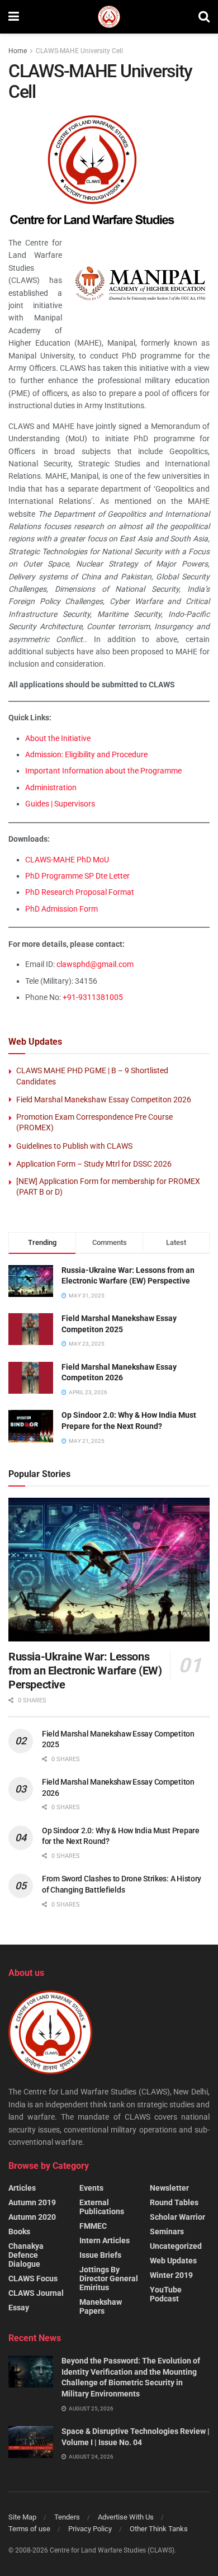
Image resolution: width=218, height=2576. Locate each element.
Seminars (167, 2231)
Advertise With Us (126, 2517)
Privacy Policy (90, 2529)
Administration (51, 787)
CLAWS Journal (36, 2293)
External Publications (102, 2207)
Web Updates (173, 2261)
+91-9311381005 (93, 997)
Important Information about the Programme (103, 771)
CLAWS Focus (33, 2278)
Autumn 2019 (32, 2202)
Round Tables (174, 2202)
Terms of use (29, 2529)
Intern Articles (105, 2240)
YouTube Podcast (166, 2294)
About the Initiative (58, 738)
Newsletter (169, 2188)
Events (91, 2188)
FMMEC (93, 2226)
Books (19, 2231)
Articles (22, 2188)
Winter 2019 (171, 2275)
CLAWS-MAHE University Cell (79, 51)
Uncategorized (176, 2246)
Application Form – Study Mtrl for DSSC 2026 (94, 1164)
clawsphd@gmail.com (95, 964)
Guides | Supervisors (60, 804)
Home (18, 51)
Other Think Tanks (159, 2529)
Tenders (67, 2517)
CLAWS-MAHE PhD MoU (67, 860)
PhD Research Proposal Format (80, 892)
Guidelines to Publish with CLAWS (74, 1146)
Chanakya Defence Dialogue (26, 2255)
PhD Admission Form (61, 909)
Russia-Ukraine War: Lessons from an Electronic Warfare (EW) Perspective (85, 1671)
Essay (19, 2308)
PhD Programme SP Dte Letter (77, 876)
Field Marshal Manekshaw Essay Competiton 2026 (104, 1100)
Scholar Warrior (177, 2217)
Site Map (22, 2517)
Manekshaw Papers (101, 2306)
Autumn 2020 (32, 2217)
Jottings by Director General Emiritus (109, 2278)
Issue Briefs (100, 2255)
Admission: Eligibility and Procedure (86, 754)
